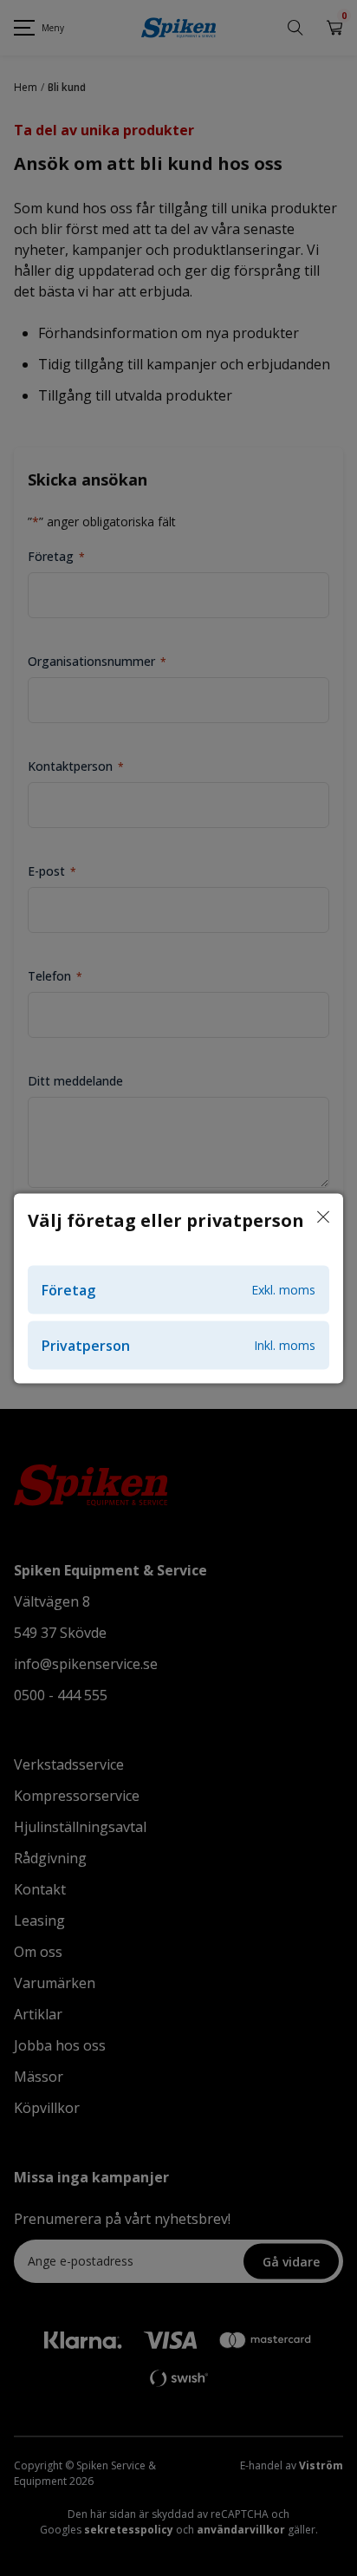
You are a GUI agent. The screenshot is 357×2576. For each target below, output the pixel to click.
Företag (178, 1289)
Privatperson (178, 1345)
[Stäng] (323, 1217)
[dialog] (178, 1288)
